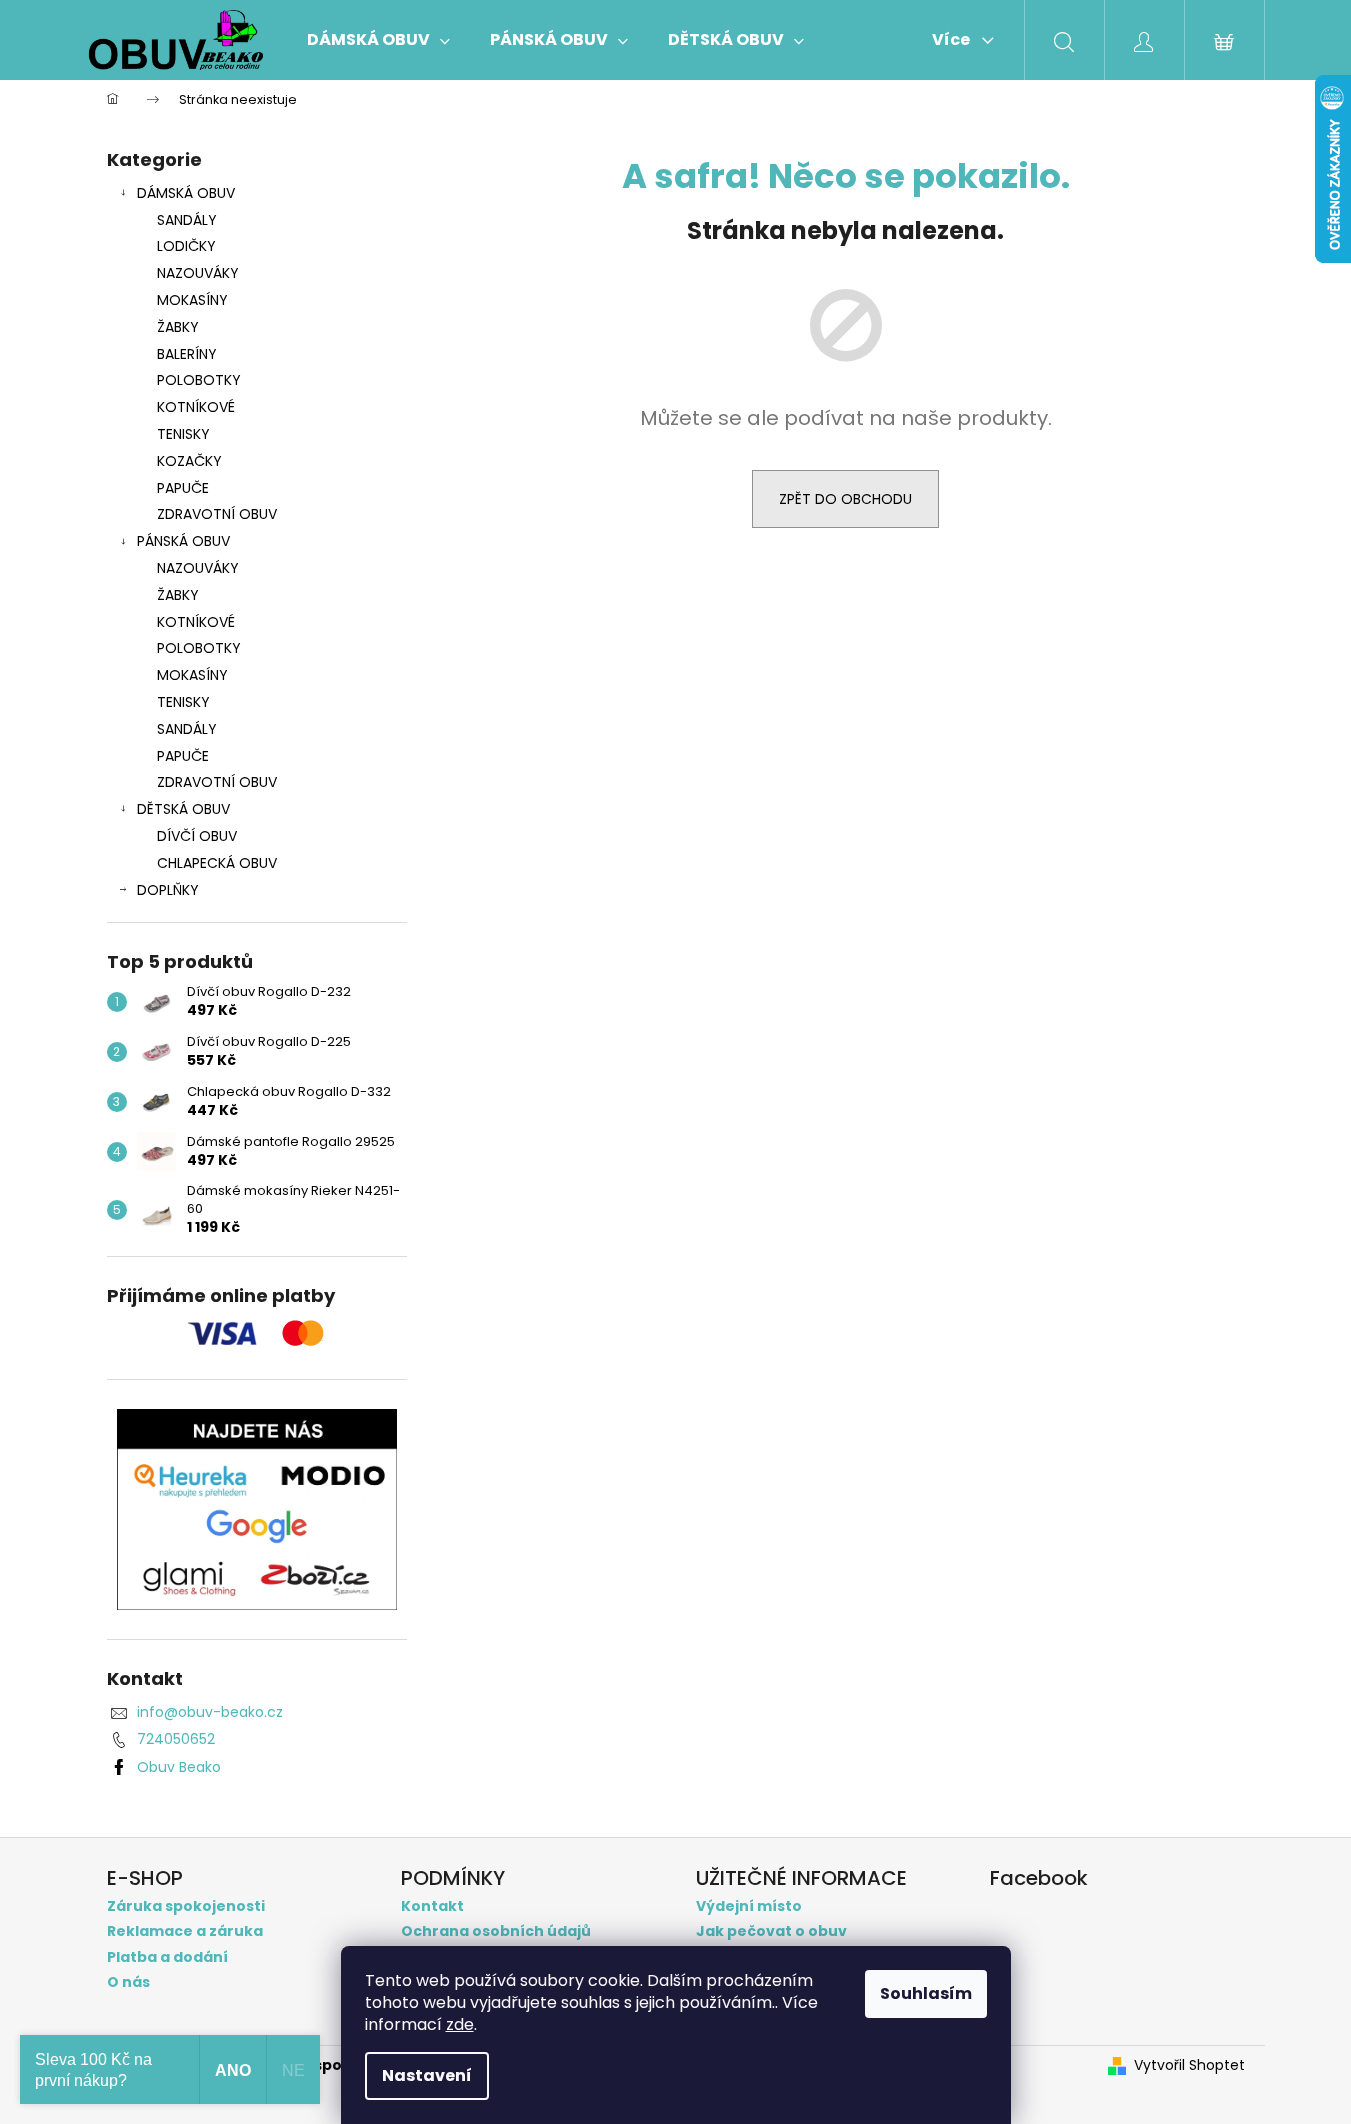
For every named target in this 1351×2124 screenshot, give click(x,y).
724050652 (176, 1739)
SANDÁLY (187, 220)
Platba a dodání (167, 1957)
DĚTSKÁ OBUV (183, 809)
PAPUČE (183, 488)
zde (460, 2024)
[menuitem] (378, 40)
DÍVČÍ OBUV (197, 836)
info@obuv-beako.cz (210, 1712)
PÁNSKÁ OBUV (183, 541)
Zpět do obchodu (845, 499)
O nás (128, 1982)
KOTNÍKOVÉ (196, 407)
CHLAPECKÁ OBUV (217, 863)
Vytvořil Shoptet (1189, 2065)
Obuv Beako (179, 1767)
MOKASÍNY (192, 300)
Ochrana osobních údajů (496, 1931)
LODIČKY (186, 246)
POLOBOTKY (199, 380)
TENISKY (183, 434)
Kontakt (432, 1906)
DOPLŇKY (168, 890)
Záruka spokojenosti (186, 1906)
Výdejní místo (749, 1906)
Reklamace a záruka (185, 1931)
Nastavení (427, 2075)
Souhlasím (926, 1993)
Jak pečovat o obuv (771, 1931)
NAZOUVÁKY (198, 273)
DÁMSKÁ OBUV (186, 193)
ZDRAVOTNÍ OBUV (217, 514)
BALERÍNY (187, 354)
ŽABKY (178, 327)
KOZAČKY (189, 461)
